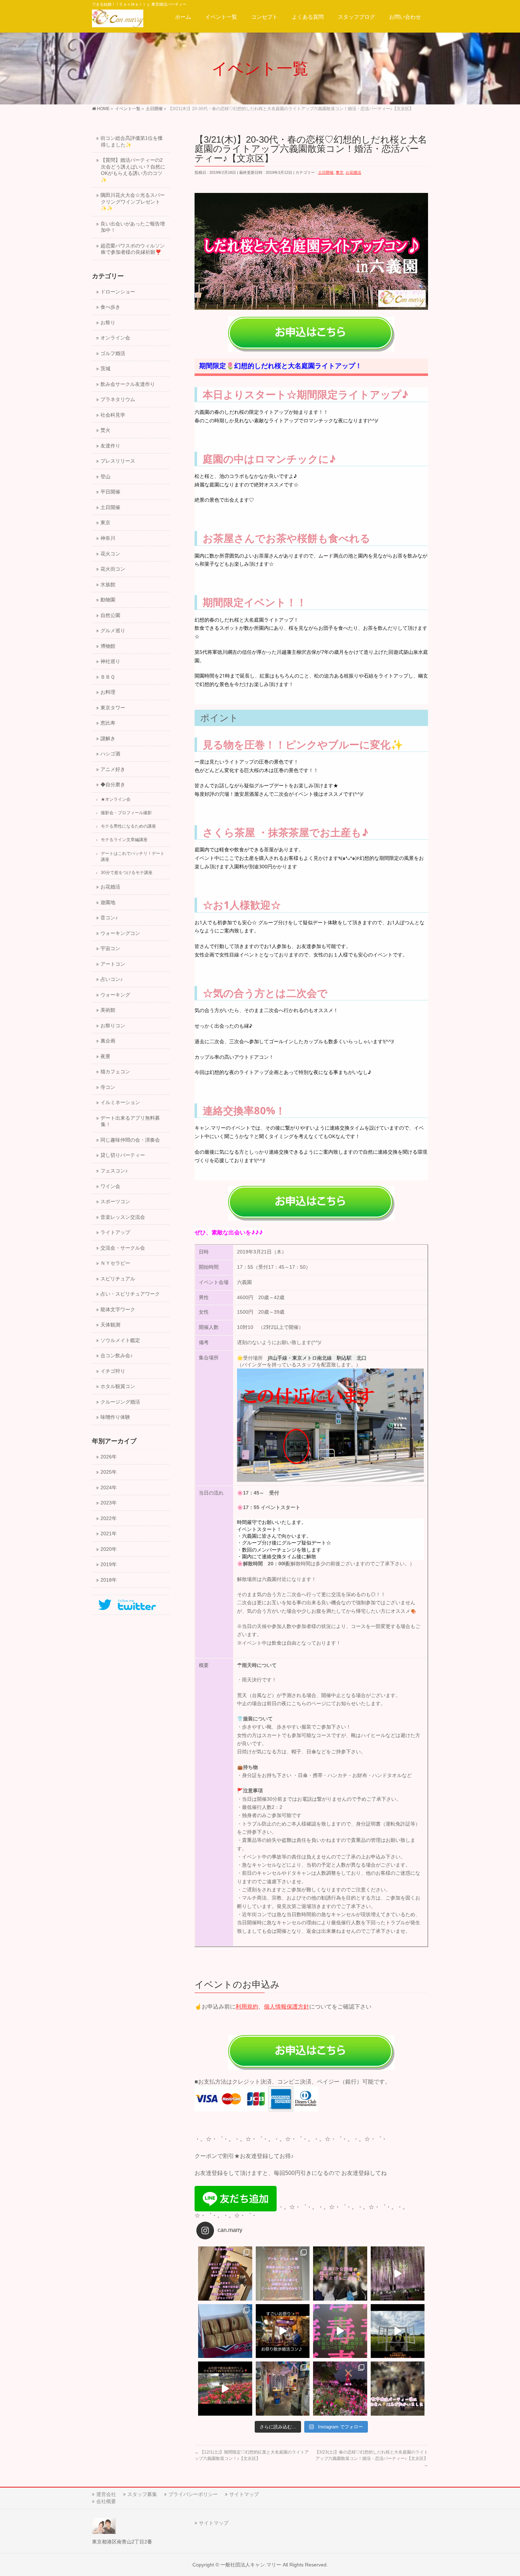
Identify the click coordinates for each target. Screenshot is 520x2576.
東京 (340, 172)
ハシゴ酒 (110, 754)
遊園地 (108, 903)
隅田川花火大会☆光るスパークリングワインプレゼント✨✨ (133, 202)
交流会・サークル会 (123, 1248)
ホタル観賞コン (118, 1386)
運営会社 (106, 2494)
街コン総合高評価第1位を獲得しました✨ (132, 142)
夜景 (105, 1056)
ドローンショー (118, 292)
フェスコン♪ (114, 1171)
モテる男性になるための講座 (128, 826)
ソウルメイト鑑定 (120, 1340)
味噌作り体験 (115, 1417)
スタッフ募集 (142, 2494)
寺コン (108, 1087)
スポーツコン (115, 1202)
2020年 (109, 1549)
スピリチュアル (118, 1279)
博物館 (108, 646)
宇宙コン (110, 949)
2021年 (109, 1534)
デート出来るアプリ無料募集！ (130, 1121)
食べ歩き (110, 307)
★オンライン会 (116, 799)
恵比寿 (108, 723)
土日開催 (326, 172)
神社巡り (110, 661)
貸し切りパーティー (123, 1155)
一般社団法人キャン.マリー (251, 2565)
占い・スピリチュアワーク (130, 1294)
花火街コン (113, 569)
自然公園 (110, 615)
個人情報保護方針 (287, 2007)
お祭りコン (113, 1026)
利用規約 (247, 2007)
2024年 (109, 1488)
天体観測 (110, 1325)
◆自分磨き (113, 785)
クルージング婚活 (120, 1402)
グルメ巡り (113, 631)
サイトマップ (244, 2494)
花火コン (110, 554)
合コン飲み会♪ (117, 1356)
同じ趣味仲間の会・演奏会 (130, 1140)
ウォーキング (115, 995)
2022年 (109, 1518)
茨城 (105, 369)
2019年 (109, 1564)
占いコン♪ (112, 979)
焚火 (105, 430)
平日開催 (110, 492)
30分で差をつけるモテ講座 (127, 873)
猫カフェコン (115, 1072)
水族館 (108, 585)
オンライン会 (115, 338)
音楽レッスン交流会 (123, 1217)
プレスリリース (118, 461)
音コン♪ (109, 918)
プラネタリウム (118, 399)
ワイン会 (110, 1186)
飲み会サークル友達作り (128, 384)
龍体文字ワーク (118, 1310)
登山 (105, 477)
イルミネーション (120, 1103)
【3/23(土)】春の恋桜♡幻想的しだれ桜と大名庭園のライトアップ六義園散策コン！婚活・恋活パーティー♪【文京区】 (371, 2458)
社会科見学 (113, 415)
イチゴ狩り (113, 1371)
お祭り (108, 323)
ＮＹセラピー (115, 1263)
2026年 (109, 1457)
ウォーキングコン (120, 933)
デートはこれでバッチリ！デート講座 (133, 856)
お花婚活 (353, 172)
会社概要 (106, 2501)
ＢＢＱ (108, 677)
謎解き (108, 739)
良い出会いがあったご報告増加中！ (133, 227)
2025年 (109, 1472)
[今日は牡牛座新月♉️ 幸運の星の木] (225, 2274)
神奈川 (108, 538)
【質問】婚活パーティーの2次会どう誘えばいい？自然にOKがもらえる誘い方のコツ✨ (133, 170)
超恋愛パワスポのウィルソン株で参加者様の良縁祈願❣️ (133, 249)
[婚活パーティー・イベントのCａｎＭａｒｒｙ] (118, 20)
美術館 (108, 1010)
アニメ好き (113, 769)
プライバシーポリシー (193, 2494)
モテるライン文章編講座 (124, 840)
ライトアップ (115, 1232)
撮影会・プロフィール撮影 (126, 813)
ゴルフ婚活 (113, 353)
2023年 (109, 1503)
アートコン (113, 964)
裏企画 (108, 1041)
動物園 (108, 600)
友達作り (110, 446)
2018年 (109, 1580)
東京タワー (113, 708)
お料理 (108, 692)
